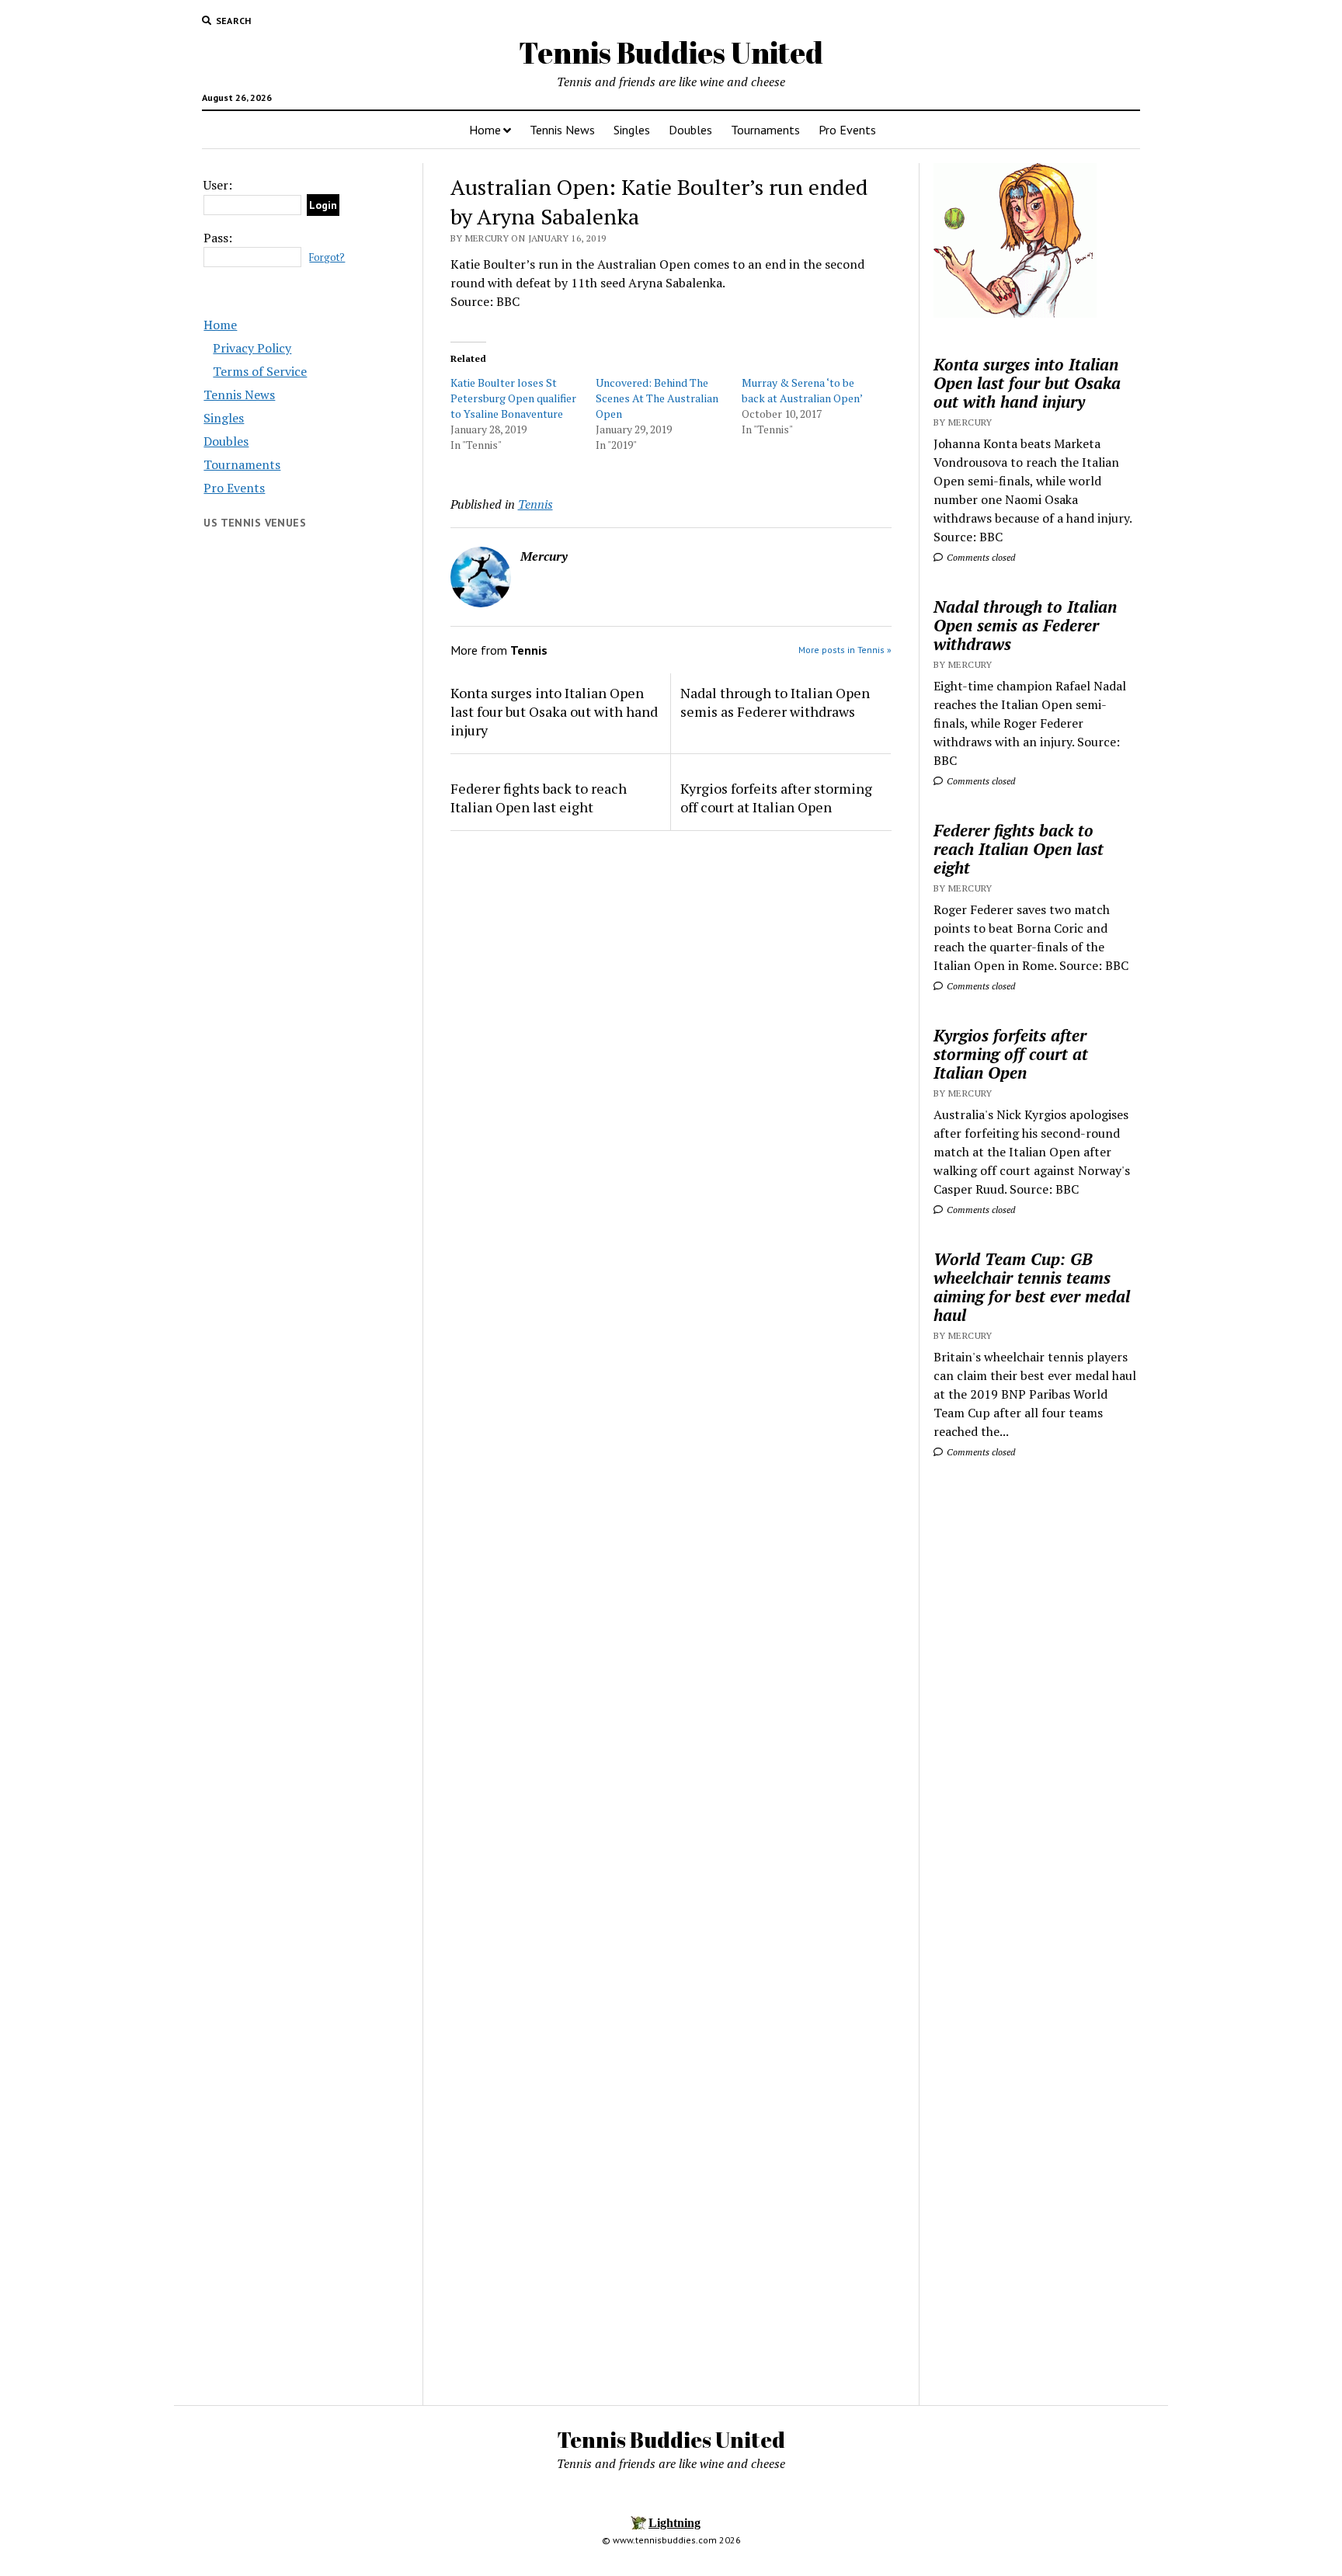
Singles (632, 130)
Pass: (218, 238)
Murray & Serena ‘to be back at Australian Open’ (802, 390)
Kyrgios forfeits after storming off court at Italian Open (776, 798)
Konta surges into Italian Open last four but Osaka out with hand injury (554, 711)
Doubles (690, 130)
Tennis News (562, 130)
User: (218, 185)
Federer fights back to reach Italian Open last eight (539, 798)
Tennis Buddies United (671, 52)
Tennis (535, 504)
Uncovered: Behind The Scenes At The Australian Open (657, 398)
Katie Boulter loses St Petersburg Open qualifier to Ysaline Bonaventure (513, 398)
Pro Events (847, 130)
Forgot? (327, 257)
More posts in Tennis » (845, 650)
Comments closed (980, 557)
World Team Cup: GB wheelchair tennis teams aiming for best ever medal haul (1032, 1287)
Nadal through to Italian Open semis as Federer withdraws (775, 702)
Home (485, 130)
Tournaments (765, 130)
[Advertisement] (1036, 1717)
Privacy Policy (252, 348)
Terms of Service (260, 371)
